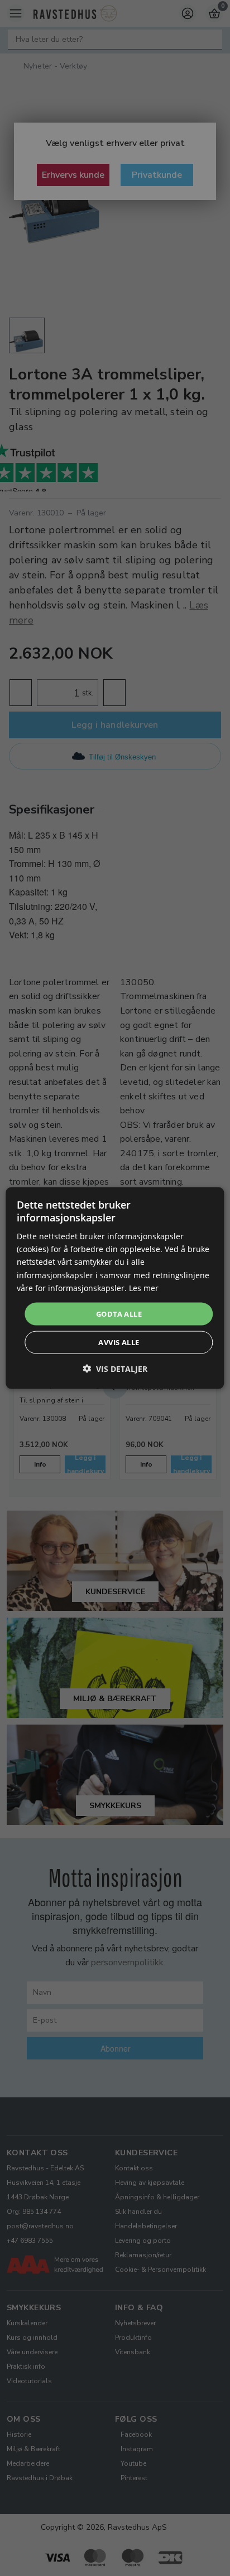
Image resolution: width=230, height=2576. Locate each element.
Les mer (144, 1287)
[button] (115, 1369)
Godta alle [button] (119, 1313)
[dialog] (115, 1288)
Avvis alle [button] (119, 1342)
